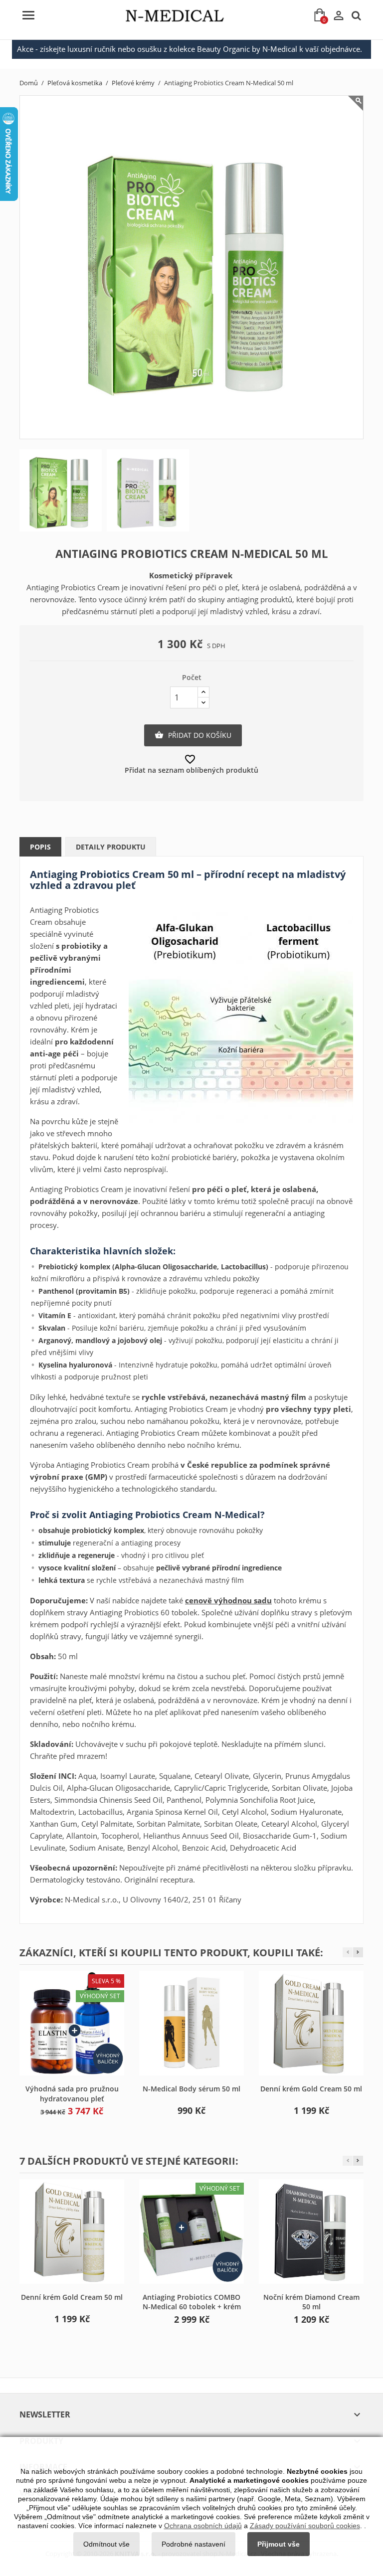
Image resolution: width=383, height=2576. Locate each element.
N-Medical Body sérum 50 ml (191, 2089)
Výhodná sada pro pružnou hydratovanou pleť (72, 2094)
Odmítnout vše (106, 2544)
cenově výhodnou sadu (228, 1600)
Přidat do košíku (193, 735)
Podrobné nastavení (193, 2544)
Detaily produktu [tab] (111, 847)
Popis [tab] (40, 847)
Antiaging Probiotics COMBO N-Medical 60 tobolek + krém (192, 2302)
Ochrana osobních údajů (203, 2526)
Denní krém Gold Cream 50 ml (311, 2089)
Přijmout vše (279, 2544)
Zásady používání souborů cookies (305, 2526)
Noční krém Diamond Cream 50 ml (311, 2302)
